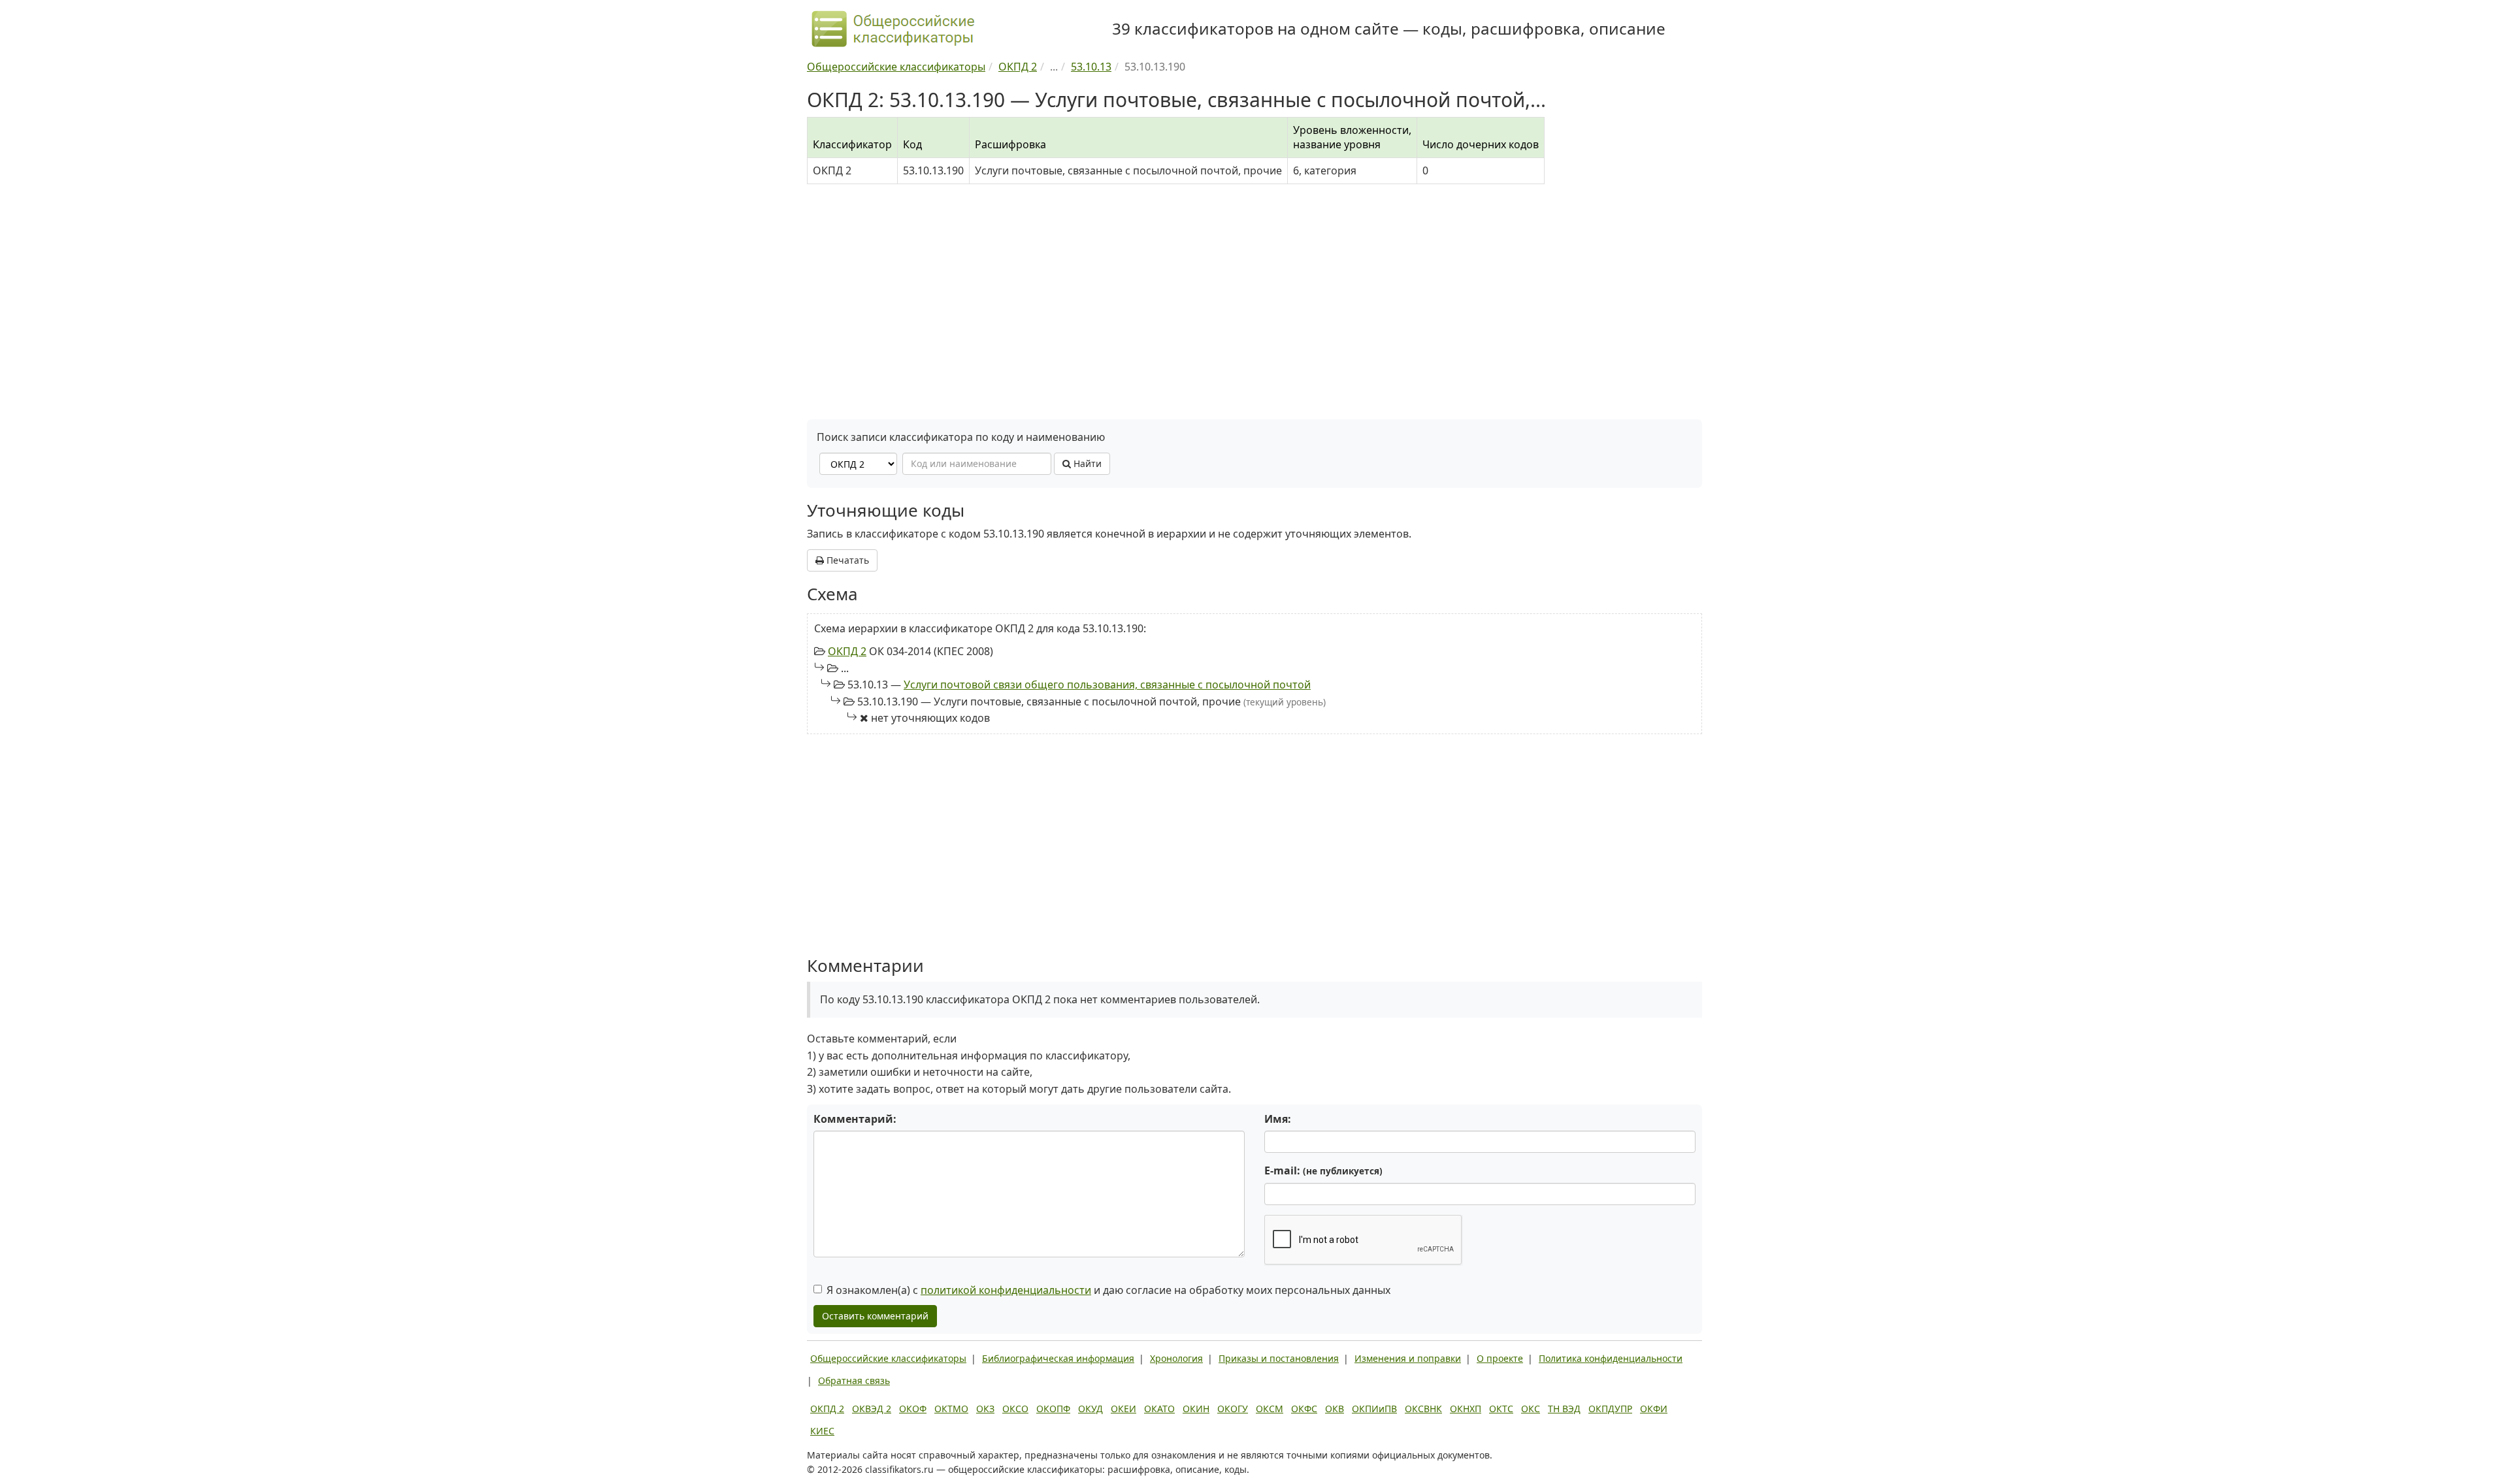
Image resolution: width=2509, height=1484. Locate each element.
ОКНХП (1466, 1409)
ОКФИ (1654, 1409)
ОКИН (1196, 1409)
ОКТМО (951, 1409)
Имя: (1278, 1119)
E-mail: (1323, 1170)
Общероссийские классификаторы (888, 1358)
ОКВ (1335, 1409)
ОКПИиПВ (1374, 1409)
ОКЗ (985, 1409)
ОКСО (1015, 1409)
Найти (1086, 463)
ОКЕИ (1123, 1409)
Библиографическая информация (1058, 1358)
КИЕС (822, 1431)
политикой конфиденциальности (1006, 1290)
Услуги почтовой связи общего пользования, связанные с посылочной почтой (1107, 685)
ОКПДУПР (1610, 1409)
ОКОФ (913, 1409)
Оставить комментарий (875, 1316)
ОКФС (1304, 1409)
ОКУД (1091, 1409)
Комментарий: (855, 1119)
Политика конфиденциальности (1611, 1358)
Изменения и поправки (1408, 1358)
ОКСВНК (1423, 1409)
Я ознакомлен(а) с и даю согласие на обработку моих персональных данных (1108, 1290)
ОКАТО (1159, 1409)
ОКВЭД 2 (872, 1409)
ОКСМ (1270, 1409)
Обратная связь (854, 1380)
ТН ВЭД (1564, 1409)
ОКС (1531, 1409)
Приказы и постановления (1279, 1358)
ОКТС (1501, 1409)
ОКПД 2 (847, 651)
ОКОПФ (1053, 1409)
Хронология (1176, 1358)
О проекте (1500, 1358)
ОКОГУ (1233, 1409)
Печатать (846, 560)
